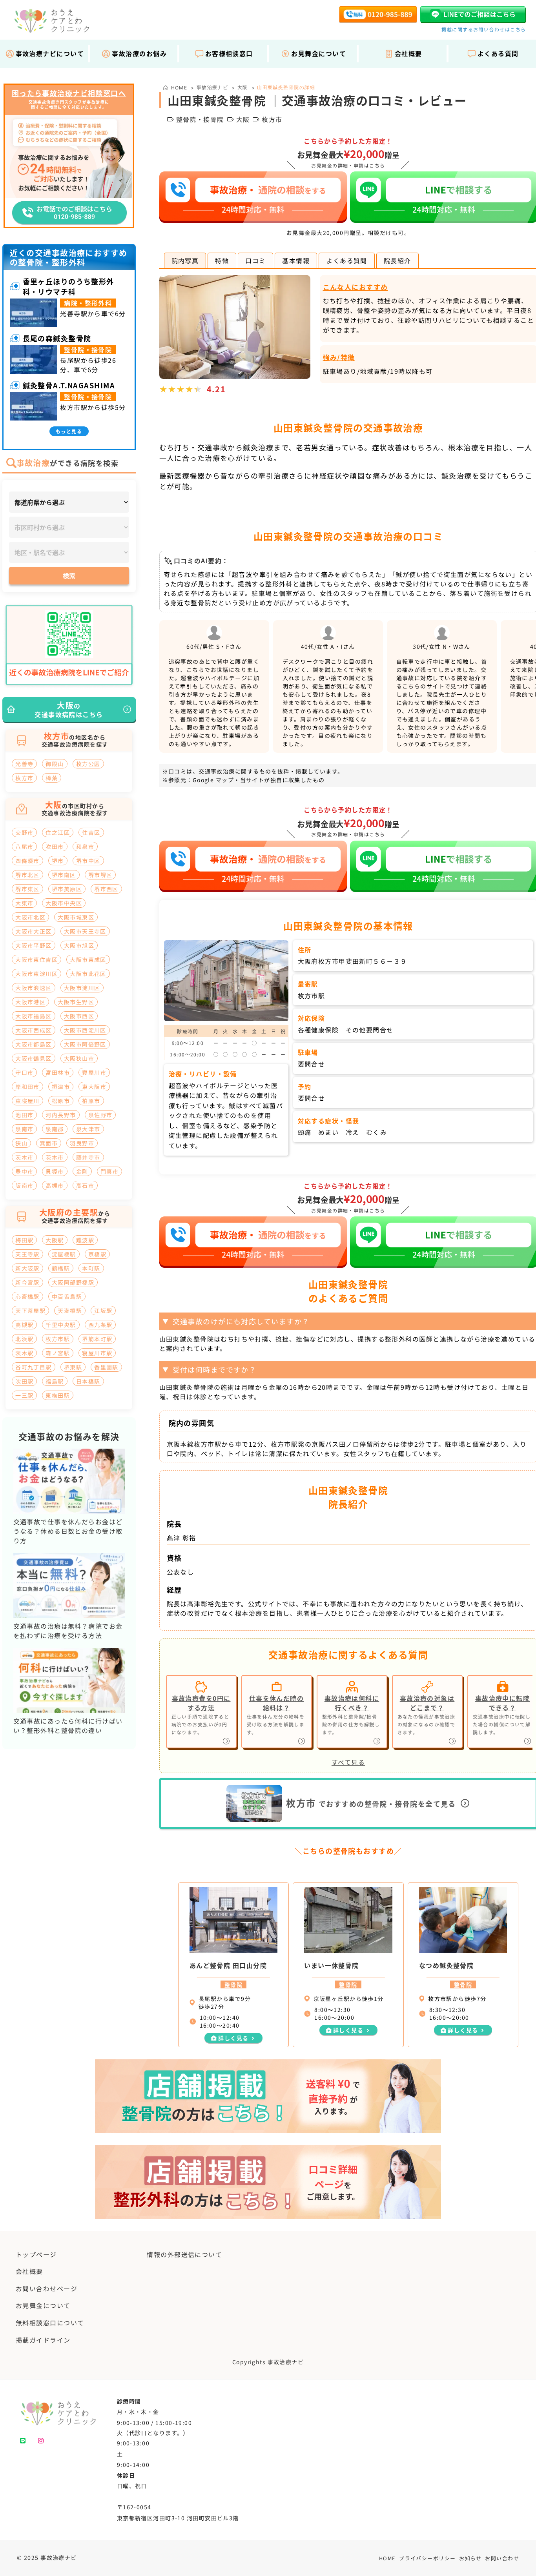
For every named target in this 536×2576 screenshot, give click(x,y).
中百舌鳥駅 (67, 1296)
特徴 (222, 260)
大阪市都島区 (34, 1044)
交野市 (24, 832)
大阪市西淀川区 (85, 1030)
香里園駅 (106, 1367)
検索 (69, 575)
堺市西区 (106, 889)
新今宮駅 (27, 1282)
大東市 (24, 903)
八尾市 (24, 847)
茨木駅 (24, 1353)
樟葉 (52, 778)
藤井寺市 (88, 1157)
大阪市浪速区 (34, 988)
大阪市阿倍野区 (85, 1044)
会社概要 (408, 53)
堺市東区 (27, 889)
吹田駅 (24, 1381)
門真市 (109, 1171)
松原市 (61, 1101)
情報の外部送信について (184, 2254)
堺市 (58, 861)
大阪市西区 (79, 1016)
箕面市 (49, 1143)
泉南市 (24, 1129)
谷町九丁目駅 (34, 1367)
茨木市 (24, 1157)
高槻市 (55, 1185)
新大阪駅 (27, 1268)
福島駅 (55, 1381)
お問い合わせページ (46, 2288)
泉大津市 (88, 1129)
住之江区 (58, 832)
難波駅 (85, 1240)
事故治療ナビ (212, 87)
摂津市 (61, 1087)
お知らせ (470, 2558)
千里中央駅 (61, 1325)
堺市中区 (88, 861)
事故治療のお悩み (139, 53)
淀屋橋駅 (64, 1254)
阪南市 (24, 1185)
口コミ (255, 260)
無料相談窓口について (50, 2323)
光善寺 (24, 764)
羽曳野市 (82, 1143)
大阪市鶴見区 (34, 1058)
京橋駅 (97, 1254)
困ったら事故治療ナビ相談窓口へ (69, 93)
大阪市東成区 (88, 959)
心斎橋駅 (27, 1296)
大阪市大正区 (34, 931)
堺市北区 (27, 875)
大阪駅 (55, 1240)
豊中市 (24, 1171)
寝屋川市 (94, 1072)
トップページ (36, 2254)
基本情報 (296, 260)
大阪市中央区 (64, 903)
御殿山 (55, 764)
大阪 (243, 87)
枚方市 (24, 778)
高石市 (85, 1185)
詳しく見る (233, 2038)
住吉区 (91, 832)
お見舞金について (319, 53)
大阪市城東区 (76, 917)
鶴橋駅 (61, 1268)
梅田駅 (24, 1240)
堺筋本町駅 (97, 1339)
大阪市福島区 (34, 1016)
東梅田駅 (58, 1395)
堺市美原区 (67, 889)
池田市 (24, 1115)
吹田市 (55, 847)
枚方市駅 (58, 1339)
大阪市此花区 (88, 974)
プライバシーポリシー (427, 2558)
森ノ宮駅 (58, 1353)
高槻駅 (24, 1325)
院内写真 (185, 260)
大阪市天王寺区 (85, 931)
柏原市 (91, 1101)
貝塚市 (55, 1171)
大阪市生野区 (76, 1002)
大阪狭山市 (79, 1058)
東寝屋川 (27, 1101)
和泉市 (85, 847)
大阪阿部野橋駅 (73, 1282)
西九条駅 (100, 1325)
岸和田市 (27, 1087)
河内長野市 (61, 1115)
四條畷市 (27, 861)
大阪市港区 (30, 1002)
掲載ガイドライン (43, 2340)
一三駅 (24, 1395)
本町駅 (91, 1268)
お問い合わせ (502, 2558)
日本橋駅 (88, 1381)
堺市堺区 (100, 875)
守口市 (24, 1072)
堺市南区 (64, 875)
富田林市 (58, 1072)
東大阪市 (94, 1087)
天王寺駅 (27, 1254)
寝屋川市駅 (97, 1353)
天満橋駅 (70, 1311)
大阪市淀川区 (82, 988)
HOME (387, 2558)
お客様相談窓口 (229, 53)
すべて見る (348, 1762)
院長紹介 (397, 260)
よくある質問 (347, 260)
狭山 (21, 1143)
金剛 (82, 1171)
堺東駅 (73, 1367)
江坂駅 (103, 1311)
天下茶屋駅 (30, 1311)
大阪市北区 (30, 917)
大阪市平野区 (34, 945)
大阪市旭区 (79, 945)
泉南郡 (55, 1129)
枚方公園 (88, 764)
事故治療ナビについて (50, 53)
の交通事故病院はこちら (69, 709)
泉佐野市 (100, 1115)
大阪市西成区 (34, 1030)
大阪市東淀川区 (36, 974)
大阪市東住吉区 (36, 959)
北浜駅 (24, 1339)
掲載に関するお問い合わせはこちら (484, 29)
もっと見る (69, 431)
